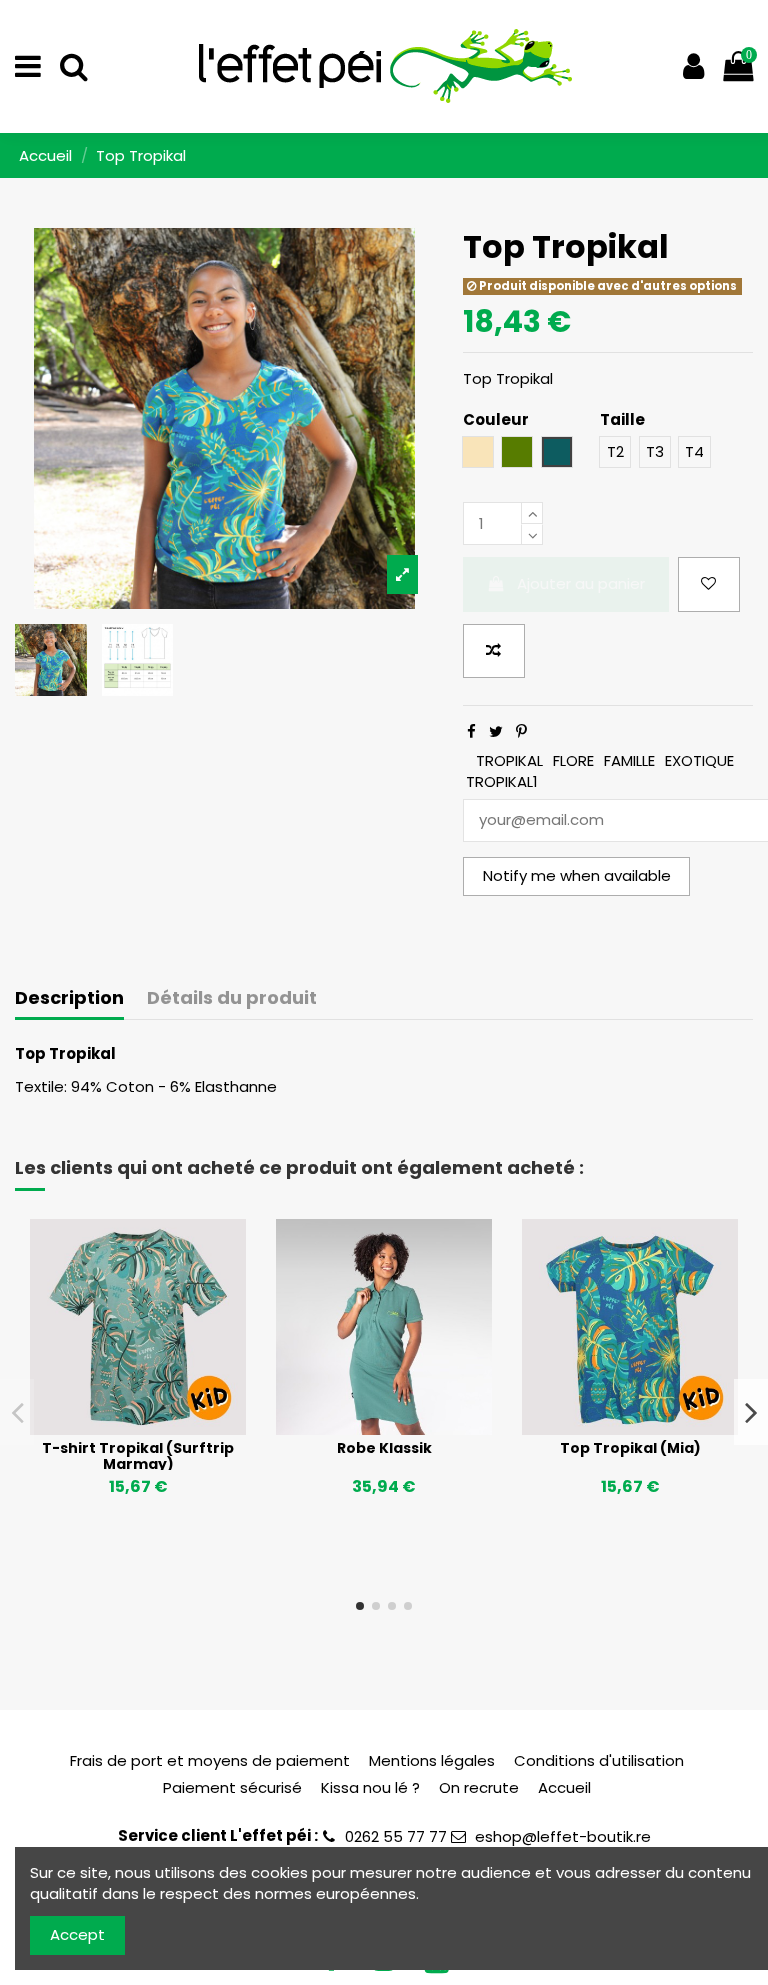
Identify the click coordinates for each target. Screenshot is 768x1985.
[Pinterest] (521, 731)
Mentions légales (432, 1760)
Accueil (564, 1787)
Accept (77, 1934)
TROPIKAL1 (502, 781)
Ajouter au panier (581, 583)
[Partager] (471, 731)
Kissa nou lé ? (370, 1787)
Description (69, 998)
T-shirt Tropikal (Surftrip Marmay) (138, 1456)
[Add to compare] (494, 651)
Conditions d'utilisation (599, 1760)
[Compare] (138, 1427)
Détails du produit (232, 998)
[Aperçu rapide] (168, 1427)
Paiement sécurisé (232, 1787)
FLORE (573, 760)
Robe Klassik (384, 1448)
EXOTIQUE (699, 760)
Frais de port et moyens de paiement (210, 1760)
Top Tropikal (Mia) (630, 1448)
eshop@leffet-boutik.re (563, 1836)
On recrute (479, 1787)
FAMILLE (629, 760)
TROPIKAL (509, 760)
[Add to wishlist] (709, 584)
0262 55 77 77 (396, 1836)
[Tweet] (496, 731)
